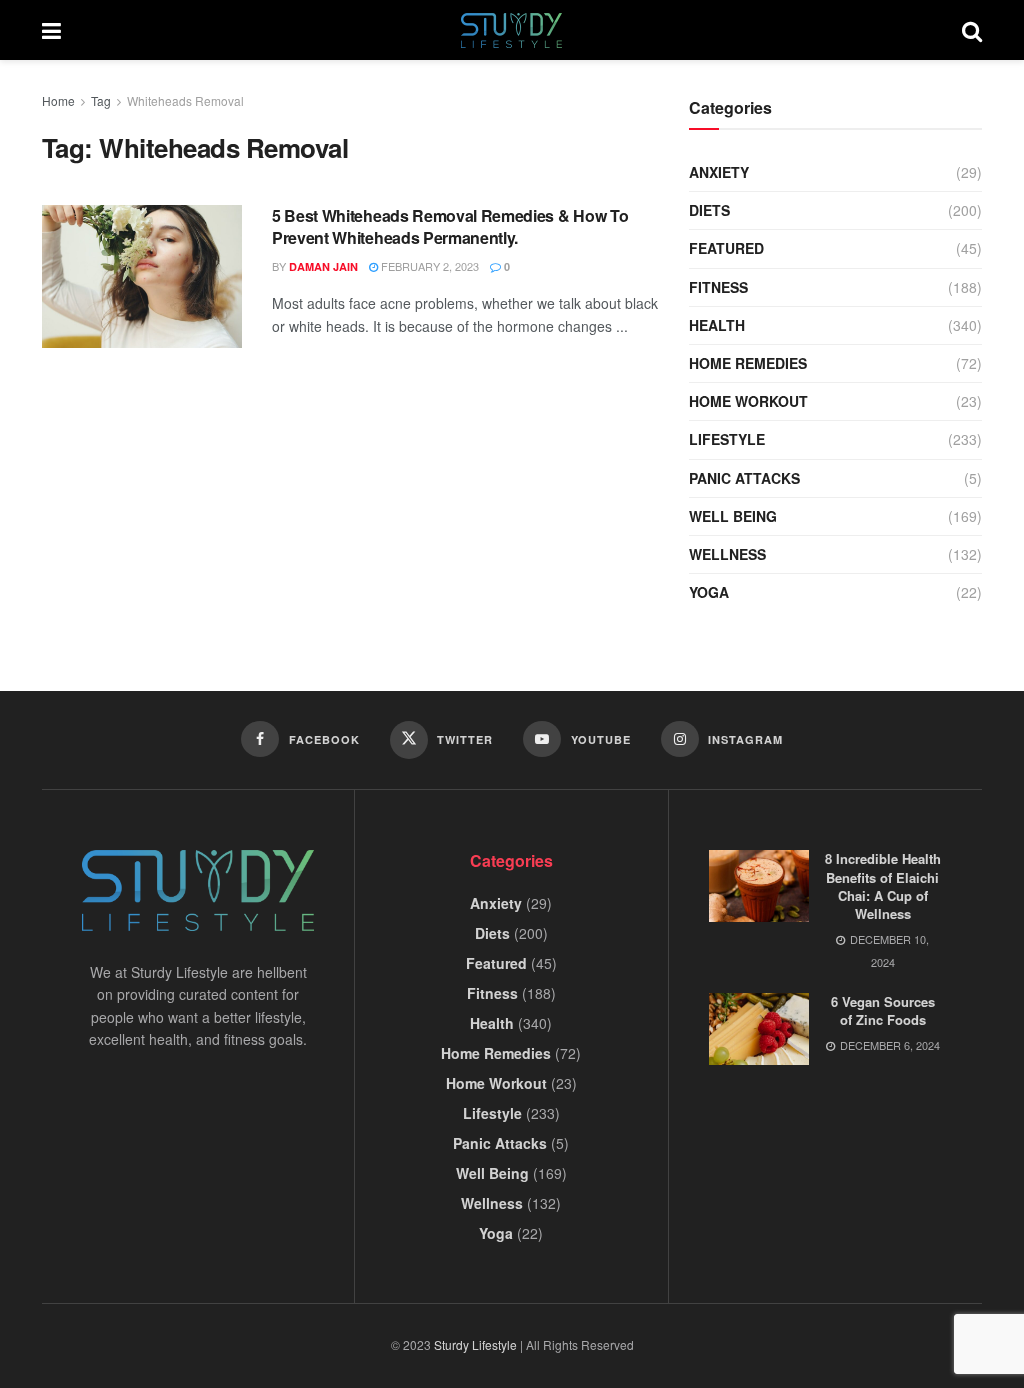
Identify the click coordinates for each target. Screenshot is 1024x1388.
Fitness (718, 287)
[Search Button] (972, 30)
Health (717, 325)
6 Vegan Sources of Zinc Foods (883, 1010)
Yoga (709, 592)
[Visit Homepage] (511, 30)
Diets (709, 210)
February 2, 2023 (428, 266)
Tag (101, 100)
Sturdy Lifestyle (475, 1344)
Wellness (727, 554)
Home (58, 100)
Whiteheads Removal (185, 100)
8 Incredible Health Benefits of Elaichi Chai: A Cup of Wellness (883, 886)
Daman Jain (323, 266)
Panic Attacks (744, 478)
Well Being (733, 516)
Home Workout (748, 401)
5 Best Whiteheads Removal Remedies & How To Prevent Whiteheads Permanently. (450, 226)
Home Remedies (748, 363)
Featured (726, 248)
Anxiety (719, 172)
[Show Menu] (51, 30)
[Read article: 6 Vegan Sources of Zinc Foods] (759, 1029)
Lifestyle (727, 439)
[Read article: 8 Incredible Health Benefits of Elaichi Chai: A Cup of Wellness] (759, 886)
